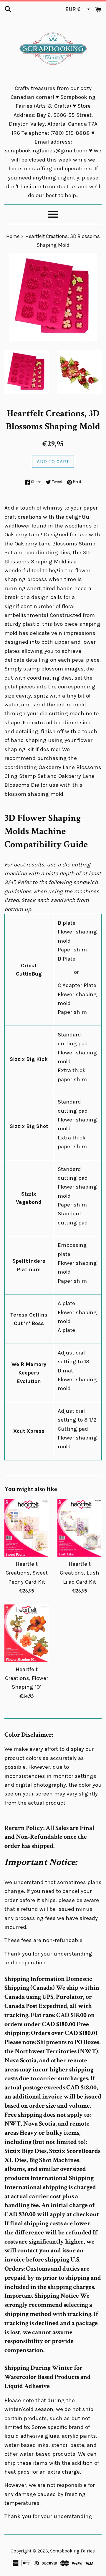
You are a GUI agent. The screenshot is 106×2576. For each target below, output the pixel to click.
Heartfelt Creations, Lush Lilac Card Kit (79, 1573)
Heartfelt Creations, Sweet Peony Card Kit (27, 1573)
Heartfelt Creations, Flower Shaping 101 (27, 1678)
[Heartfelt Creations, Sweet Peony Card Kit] (26, 1528)
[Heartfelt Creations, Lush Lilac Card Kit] (79, 1528)
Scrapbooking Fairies (72, 2551)
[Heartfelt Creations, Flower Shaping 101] (26, 1633)
